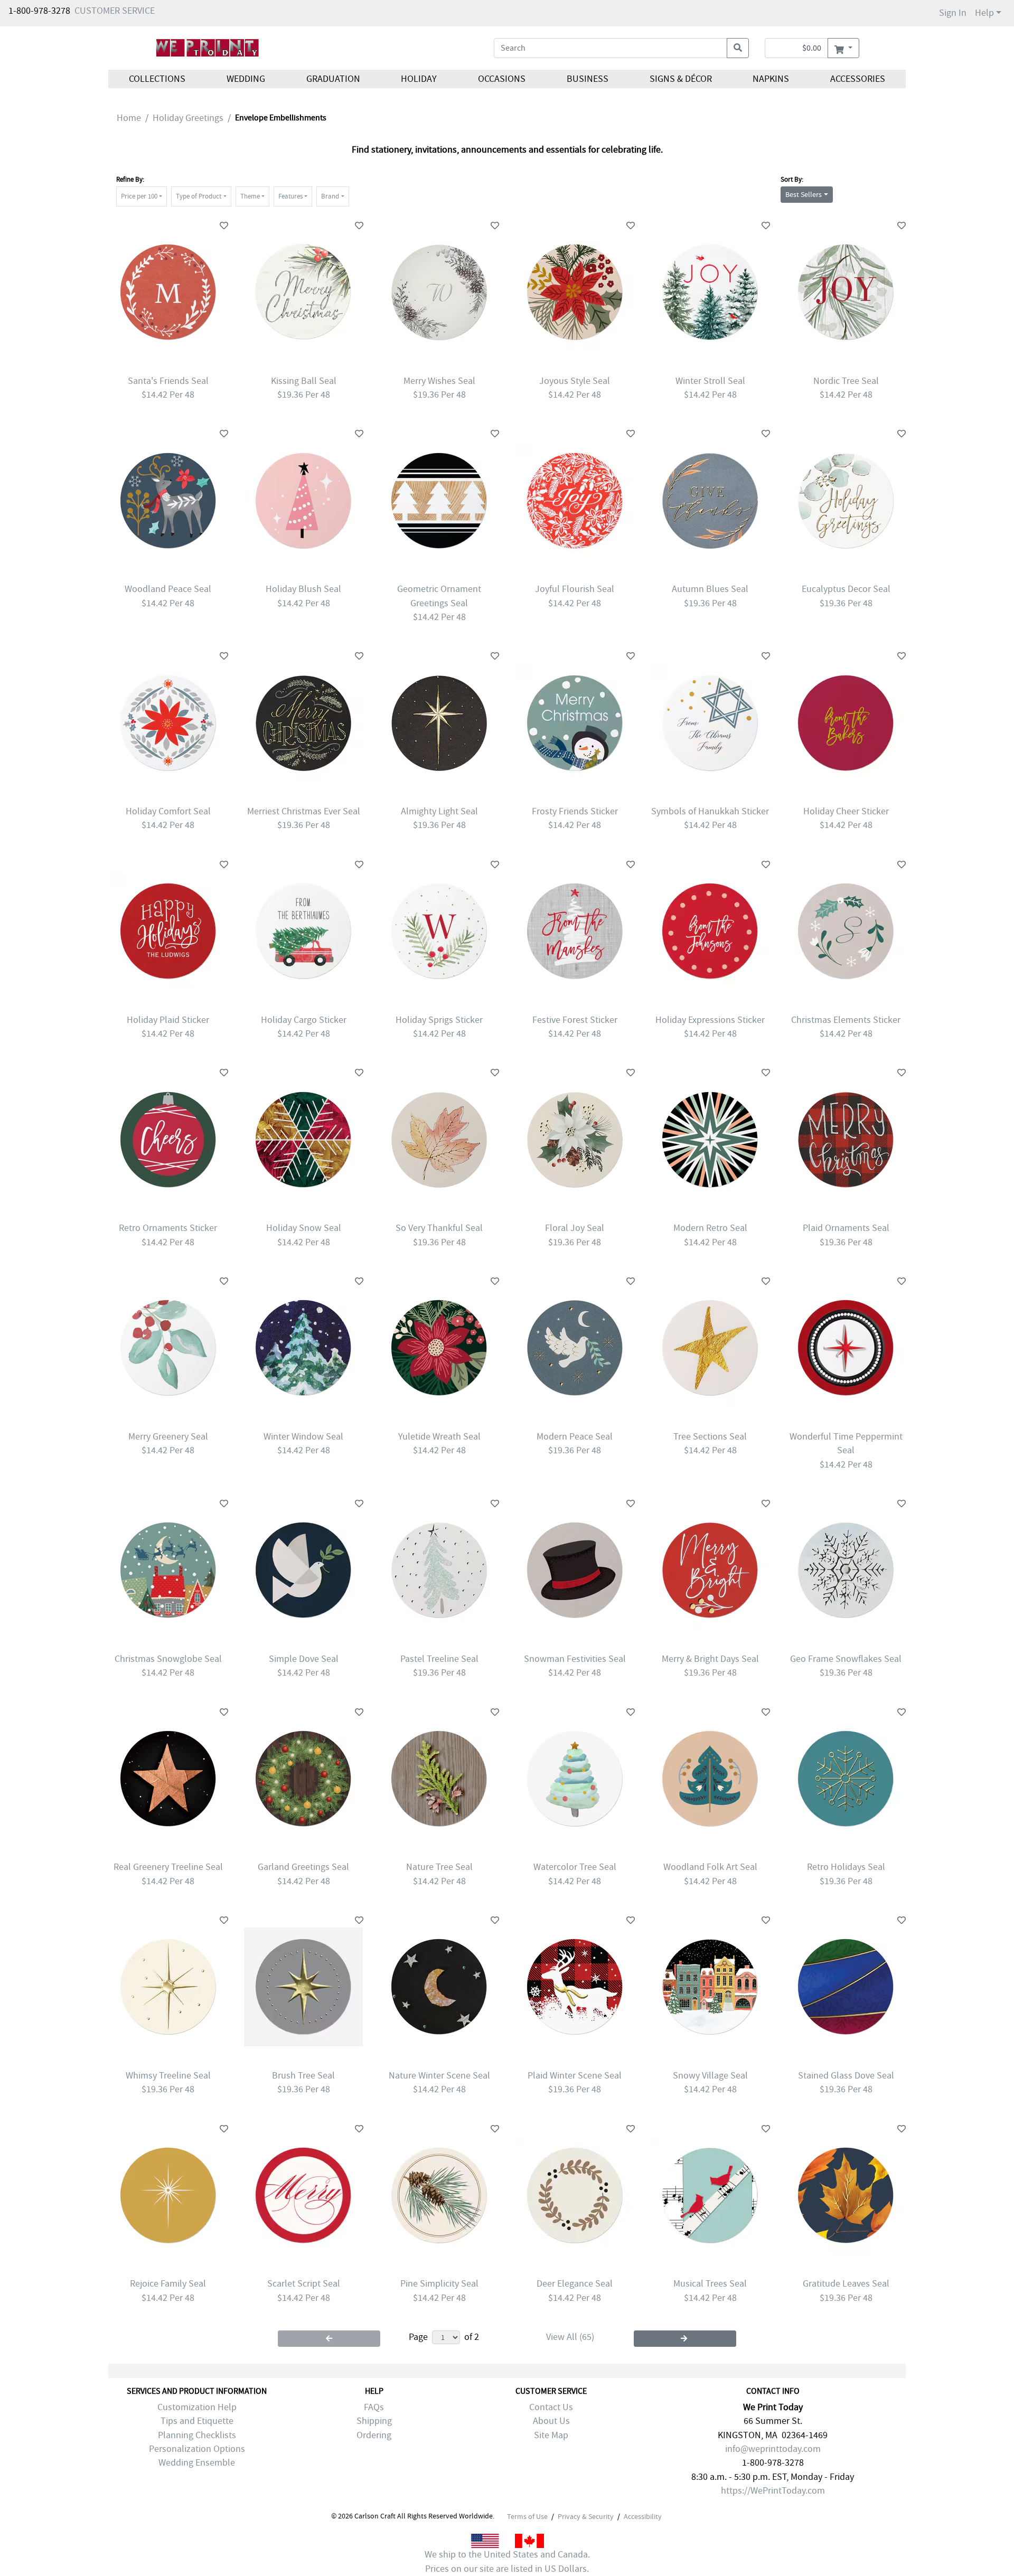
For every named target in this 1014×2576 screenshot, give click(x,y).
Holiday (419, 79)
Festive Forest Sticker (575, 1020)
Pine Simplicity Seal (439, 2284)
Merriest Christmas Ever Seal (304, 811)
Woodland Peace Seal (168, 589)
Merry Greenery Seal (168, 1437)
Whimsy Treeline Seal (168, 2076)
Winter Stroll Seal (710, 381)
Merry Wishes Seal (439, 381)
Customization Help (197, 2407)
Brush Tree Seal (303, 2076)
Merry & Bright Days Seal (710, 1659)
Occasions (502, 79)
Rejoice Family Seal (168, 2284)
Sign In (953, 13)
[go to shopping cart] (843, 48)
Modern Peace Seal (575, 1437)
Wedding (246, 79)
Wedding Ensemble (197, 2463)
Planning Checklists (197, 2435)
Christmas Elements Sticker (846, 1020)
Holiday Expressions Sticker (710, 1020)
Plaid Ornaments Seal (846, 1228)
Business (588, 79)
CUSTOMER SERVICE (115, 11)
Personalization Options (197, 2449)
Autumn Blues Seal (710, 589)
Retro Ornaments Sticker (168, 1228)
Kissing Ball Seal (304, 381)
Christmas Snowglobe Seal (168, 1659)
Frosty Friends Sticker (575, 811)
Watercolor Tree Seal (575, 1867)
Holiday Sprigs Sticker (439, 1020)
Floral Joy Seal (575, 1228)
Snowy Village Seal (710, 2076)
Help (984, 13)
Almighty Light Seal (439, 811)
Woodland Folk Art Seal (710, 1867)
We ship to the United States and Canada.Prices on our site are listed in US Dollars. (507, 2561)
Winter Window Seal (303, 1437)
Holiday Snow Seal (304, 1228)
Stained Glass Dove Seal (846, 2076)
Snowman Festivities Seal (575, 1659)
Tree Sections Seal (710, 1437)
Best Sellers (804, 194)
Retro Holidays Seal (846, 1867)
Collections (157, 79)
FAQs (374, 2407)
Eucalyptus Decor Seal (846, 589)
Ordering (374, 2435)
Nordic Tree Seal (846, 381)
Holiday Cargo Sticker (304, 1020)
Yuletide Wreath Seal (439, 1437)
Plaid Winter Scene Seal (575, 2076)
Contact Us (551, 2407)
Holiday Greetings (188, 118)
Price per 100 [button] (139, 196)
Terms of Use (527, 2516)
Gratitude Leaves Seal (846, 2284)
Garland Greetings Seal (303, 1867)
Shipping (374, 2421)
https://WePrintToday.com (773, 2491)
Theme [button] (250, 196)
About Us (551, 2421)
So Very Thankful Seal (439, 1228)
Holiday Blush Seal (303, 589)
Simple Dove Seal (304, 1659)
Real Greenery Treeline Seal (168, 1867)
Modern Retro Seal (710, 1228)
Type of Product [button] (199, 196)
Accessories (858, 79)
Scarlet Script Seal (304, 2284)
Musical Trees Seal (710, 2284)
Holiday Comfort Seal (168, 811)
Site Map (551, 2435)
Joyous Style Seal (575, 381)
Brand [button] (330, 196)
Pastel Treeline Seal (439, 1659)
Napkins (771, 79)
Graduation (333, 79)
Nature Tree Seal (439, 1867)
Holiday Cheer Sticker (846, 811)
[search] (738, 48)
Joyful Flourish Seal (575, 589)
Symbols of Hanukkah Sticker (710, 811)
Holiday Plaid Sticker (168, 1020)
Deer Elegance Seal (575, 2284)
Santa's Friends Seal (168, 381)
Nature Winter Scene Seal (439, 2076)
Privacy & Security (586, 2516)
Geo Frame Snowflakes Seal (846, 1659)
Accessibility (643, 2516)
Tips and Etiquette (197, 2421)
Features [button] (290, 196)
